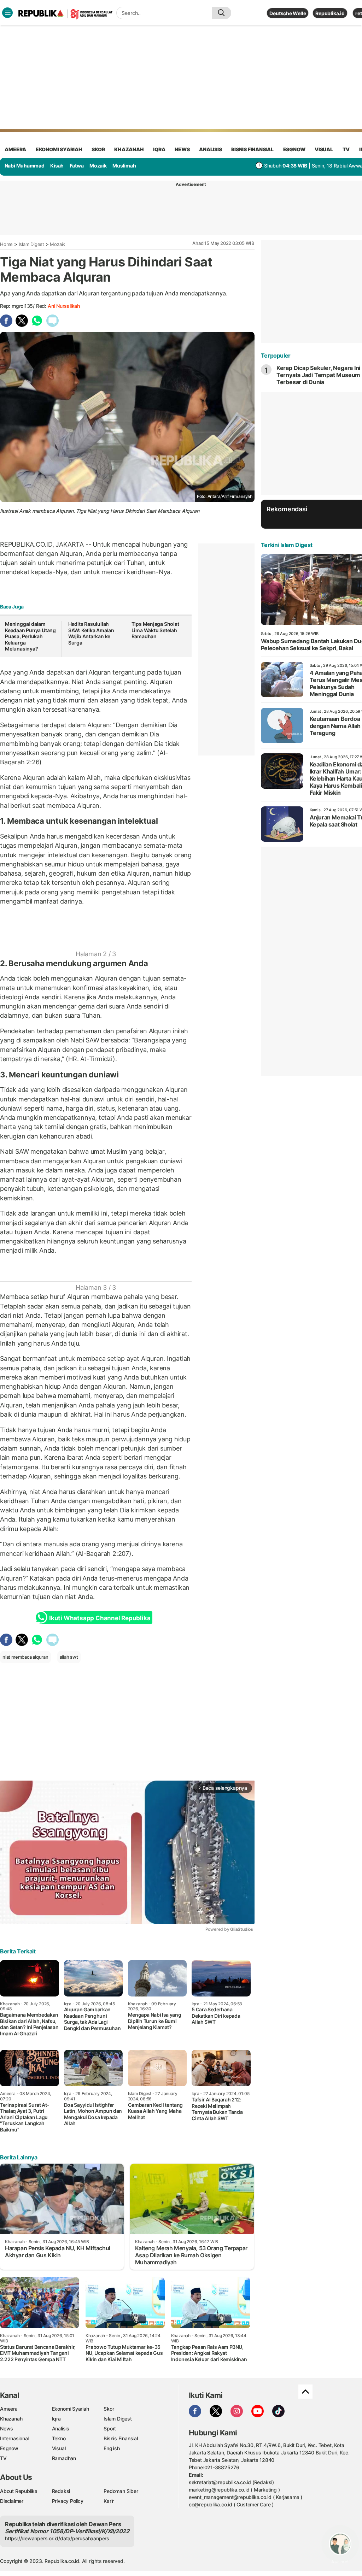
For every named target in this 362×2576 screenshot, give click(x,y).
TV (346, 149)
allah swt (69, 1657)
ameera (15, 149)
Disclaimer (12, 2501)
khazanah (129, 149)
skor (98, 149)
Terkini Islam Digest (287, 545)
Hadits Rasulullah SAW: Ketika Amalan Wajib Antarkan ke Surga (91, 633)
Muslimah (124, 166)
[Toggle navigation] (7, 13)
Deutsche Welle (288, 13)
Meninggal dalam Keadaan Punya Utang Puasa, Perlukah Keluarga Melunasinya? (30, 636)
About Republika (19, 2491)
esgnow (294, 149)
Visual (59, 2448)
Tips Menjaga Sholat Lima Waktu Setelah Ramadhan (155, 630)
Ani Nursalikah (64, 306)
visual (324, 149)
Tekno (59, 2438)
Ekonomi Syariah (59, 149)
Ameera (9, 2409)
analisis (210, 149)
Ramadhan (64, 2458)
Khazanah (11, 2419)
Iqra (56, 2419)
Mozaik (98, 166)
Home (6, 244)
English (112, 2448)
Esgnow (9, 2448)
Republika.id (330, 13)
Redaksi (61, 2491)
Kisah (57, 166)
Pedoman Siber (121, 2491)
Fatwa (77, 166)
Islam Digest (31, 244)
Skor (109, 2409)
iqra (159, 149)
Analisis (61, 2428)
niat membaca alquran (25, 1657)
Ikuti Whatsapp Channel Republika (100, 1618)
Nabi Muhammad (25, 166)
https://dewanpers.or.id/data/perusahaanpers (57, 2538)
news (182, 149)
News (7, 2428)
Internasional (14, 2438)
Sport (110, 2428)
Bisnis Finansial (252, 149)
